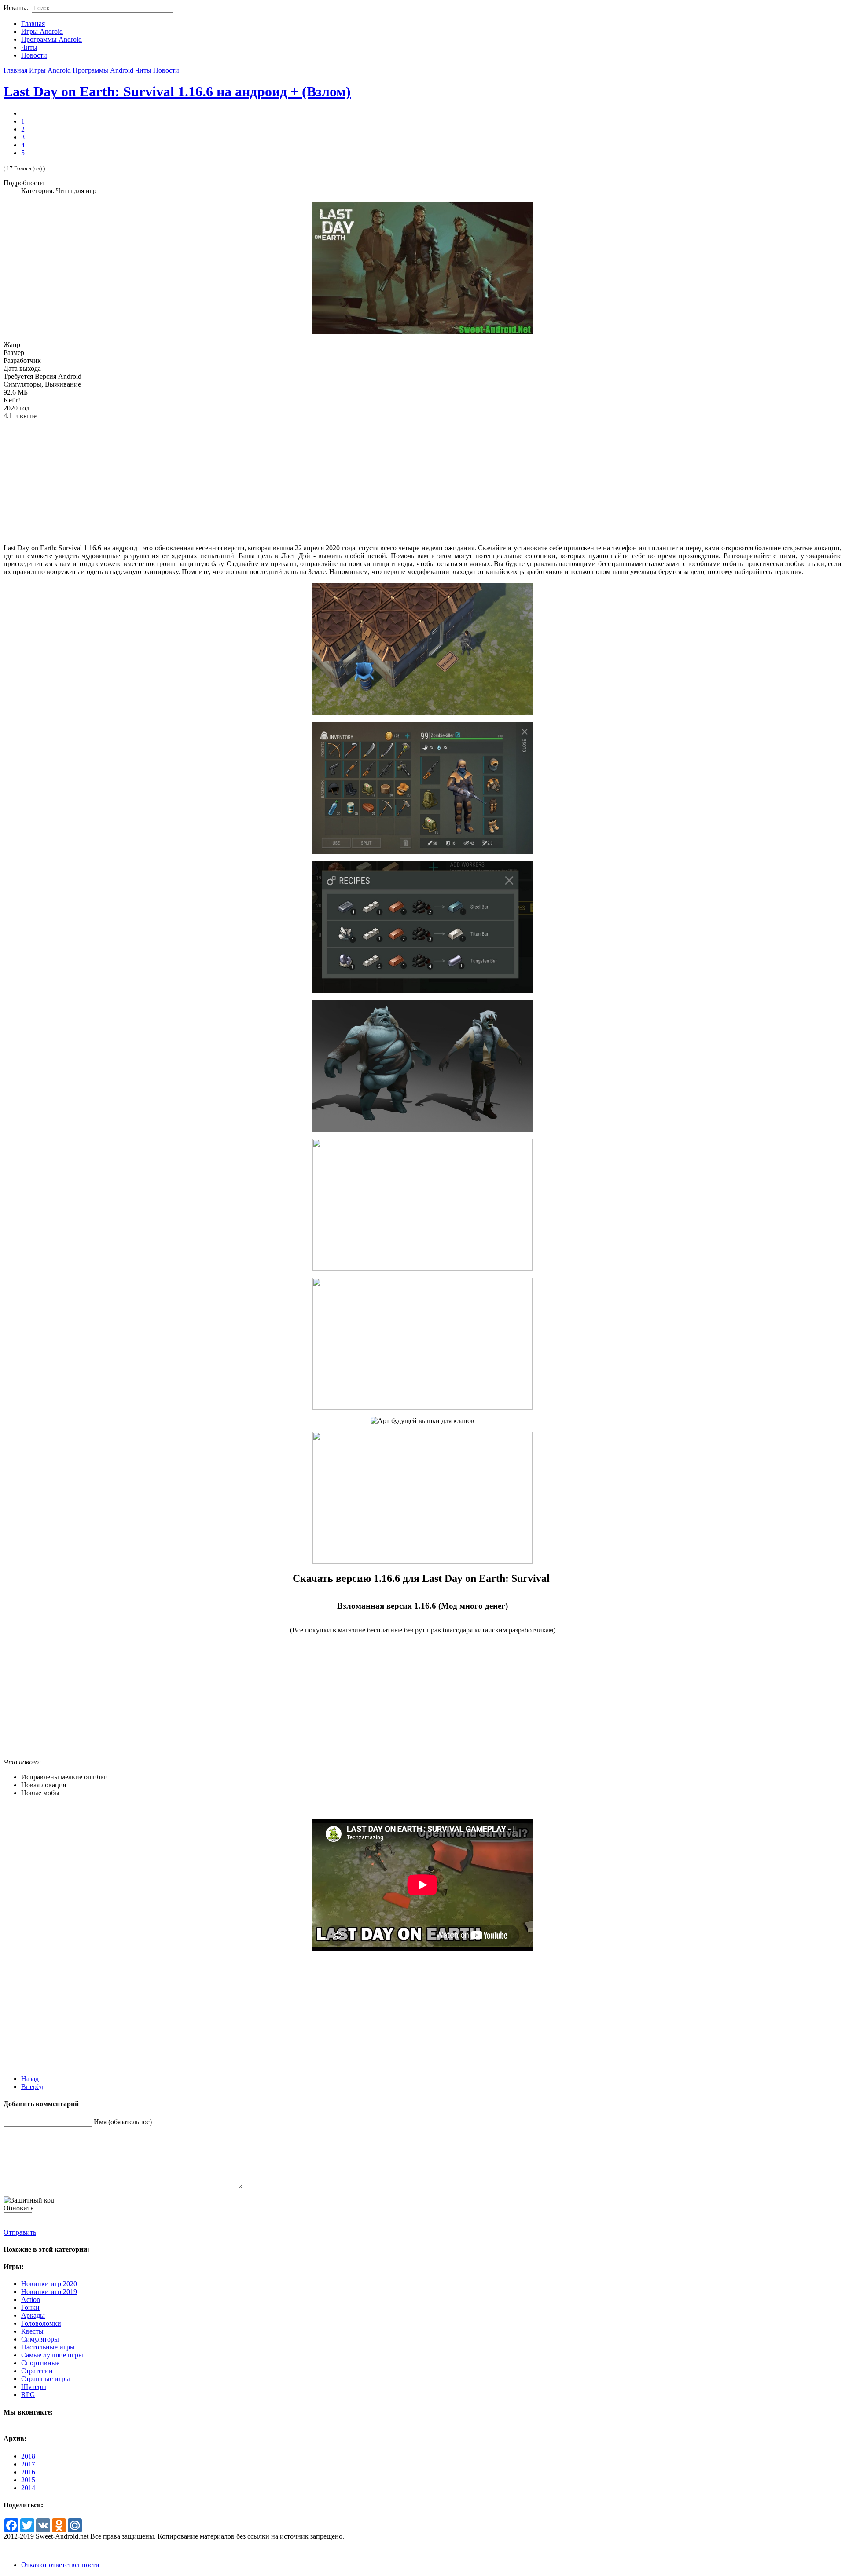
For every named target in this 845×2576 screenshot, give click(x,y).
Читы (143, 70)
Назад (30, 2079)
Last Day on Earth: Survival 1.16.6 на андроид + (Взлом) (177, 91)
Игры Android (50, 70)
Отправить (20, 2232)
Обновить (18, 2208)
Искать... (17, 8)
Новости (166, 70)
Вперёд (32, 2087)
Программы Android (103, 70)
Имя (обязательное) (123, 2122)
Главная (15, 70)
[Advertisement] (422, 482)
